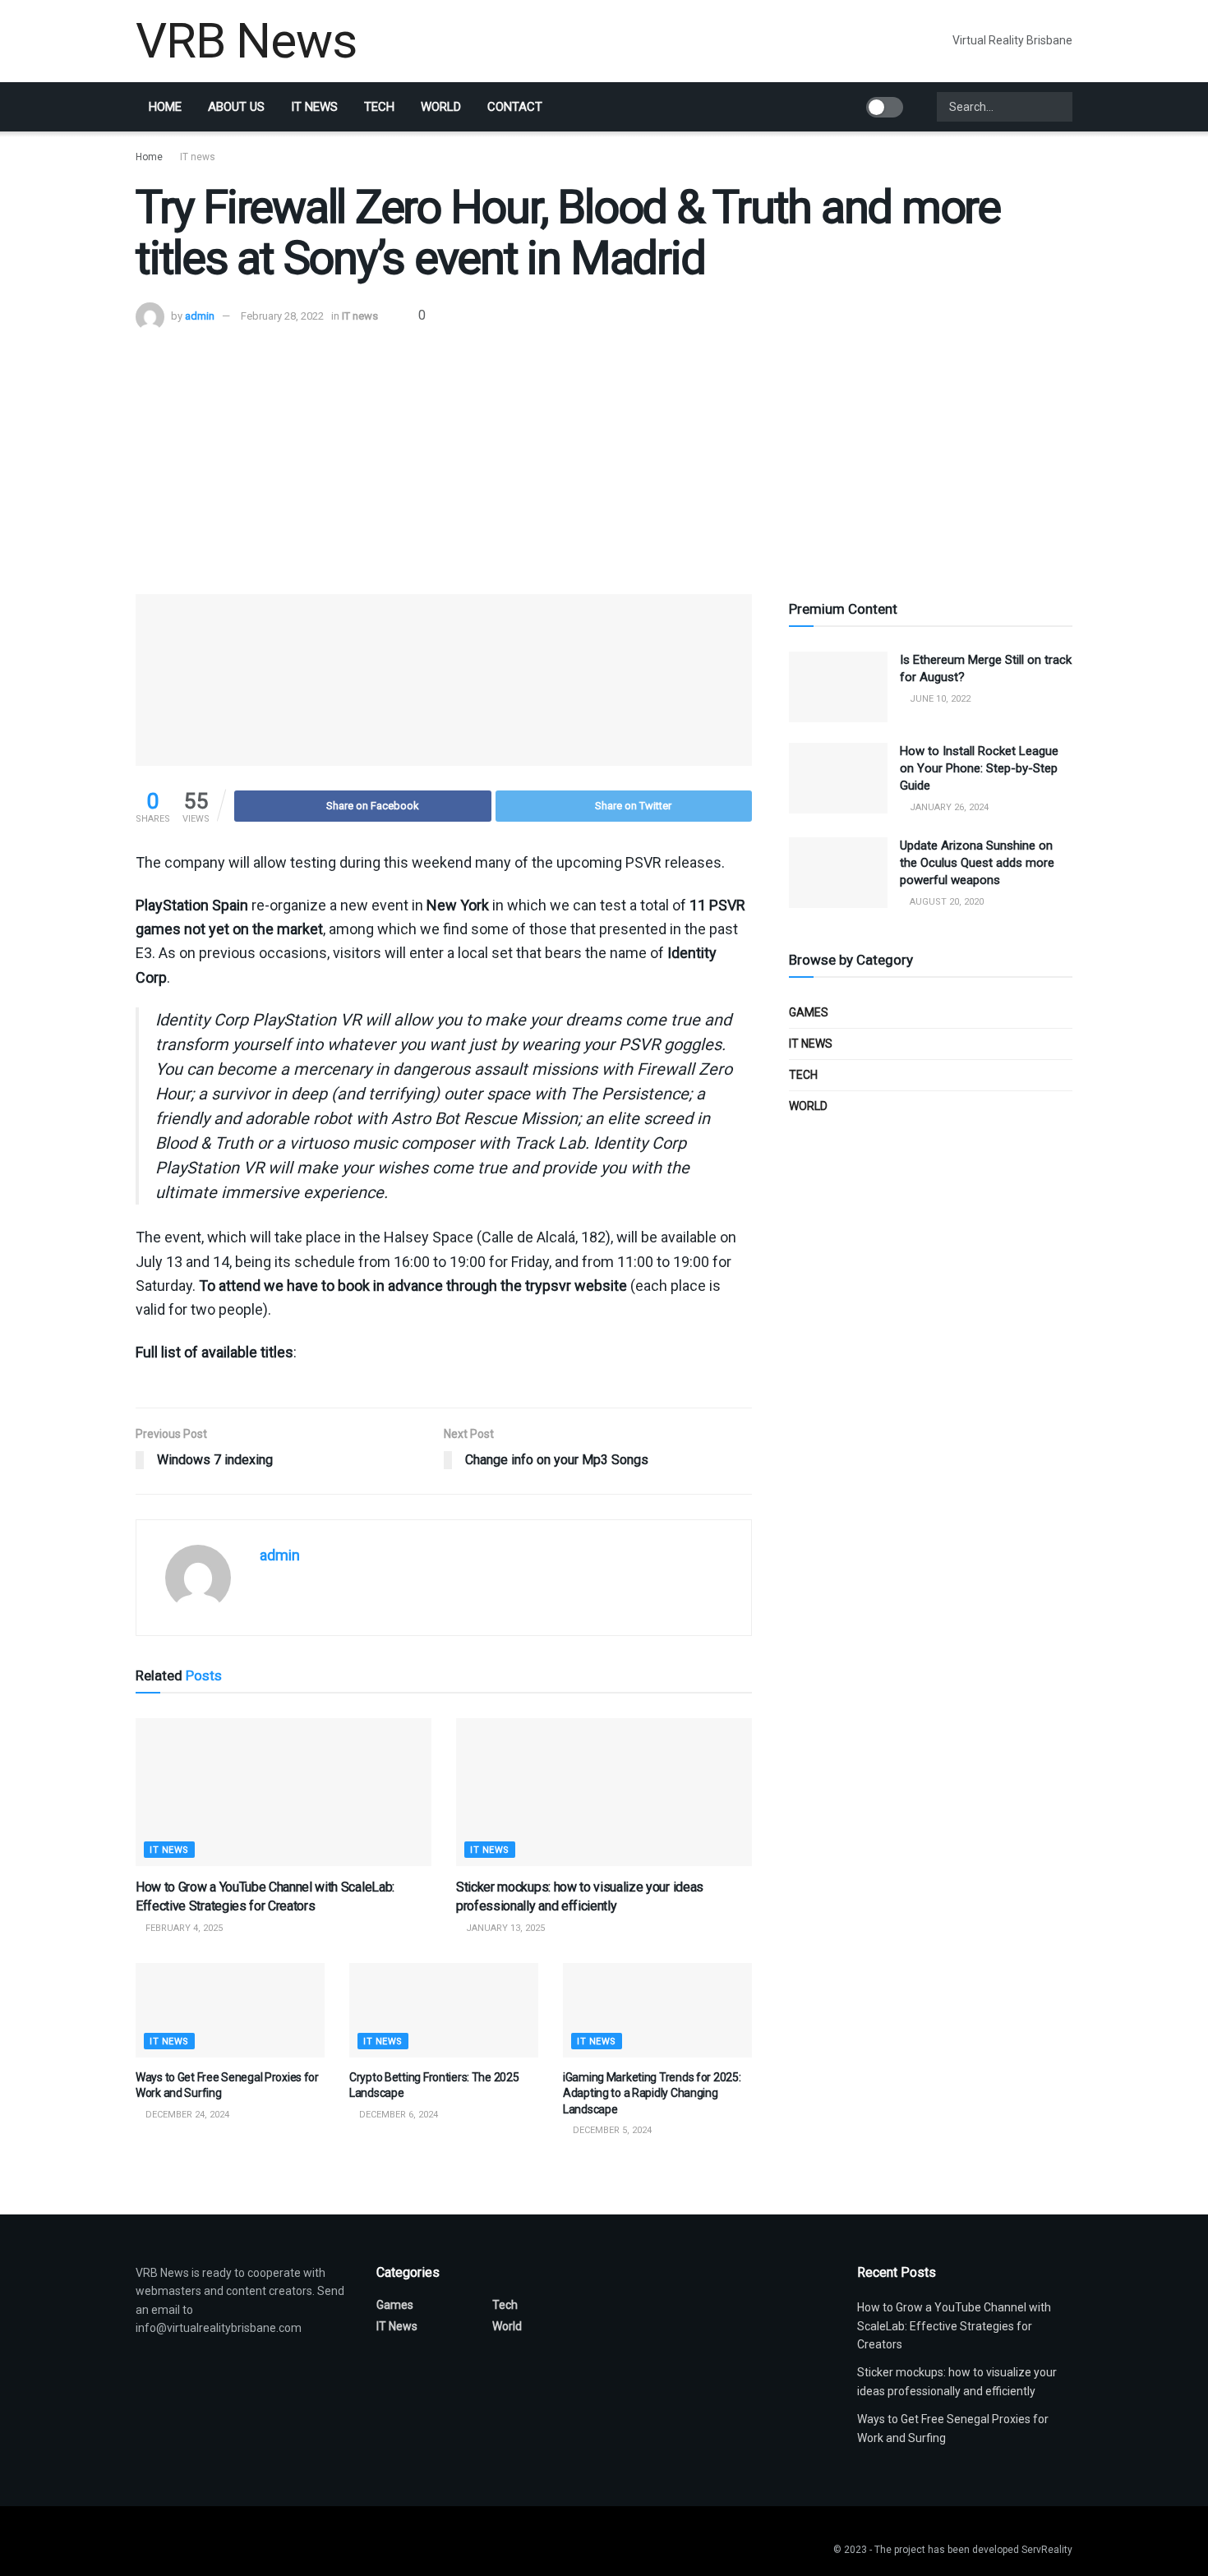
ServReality (1047, 2550)
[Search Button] (1058, 107)
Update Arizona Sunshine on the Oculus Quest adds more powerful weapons (977, 863)
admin (200, 316)
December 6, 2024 (397, 2115)
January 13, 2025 (504, 1928)
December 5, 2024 (611, 2130)
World (441, 107)
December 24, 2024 (186, 2115)
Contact (515, 107)
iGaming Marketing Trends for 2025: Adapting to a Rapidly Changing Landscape (652, 2093)
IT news (314, 107)
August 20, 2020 (945, 902)
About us (236, 107)
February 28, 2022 (282, 316)
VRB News (246, 41)
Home (165, 107)
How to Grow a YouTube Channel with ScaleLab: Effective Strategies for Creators (954, 2326)
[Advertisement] (604, 454)
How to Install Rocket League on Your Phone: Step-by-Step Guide (979, 768)
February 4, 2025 (183, 1928)
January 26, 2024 (948, 807)
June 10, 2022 (939, 699)
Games (809, 1012)
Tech (379, 107)
